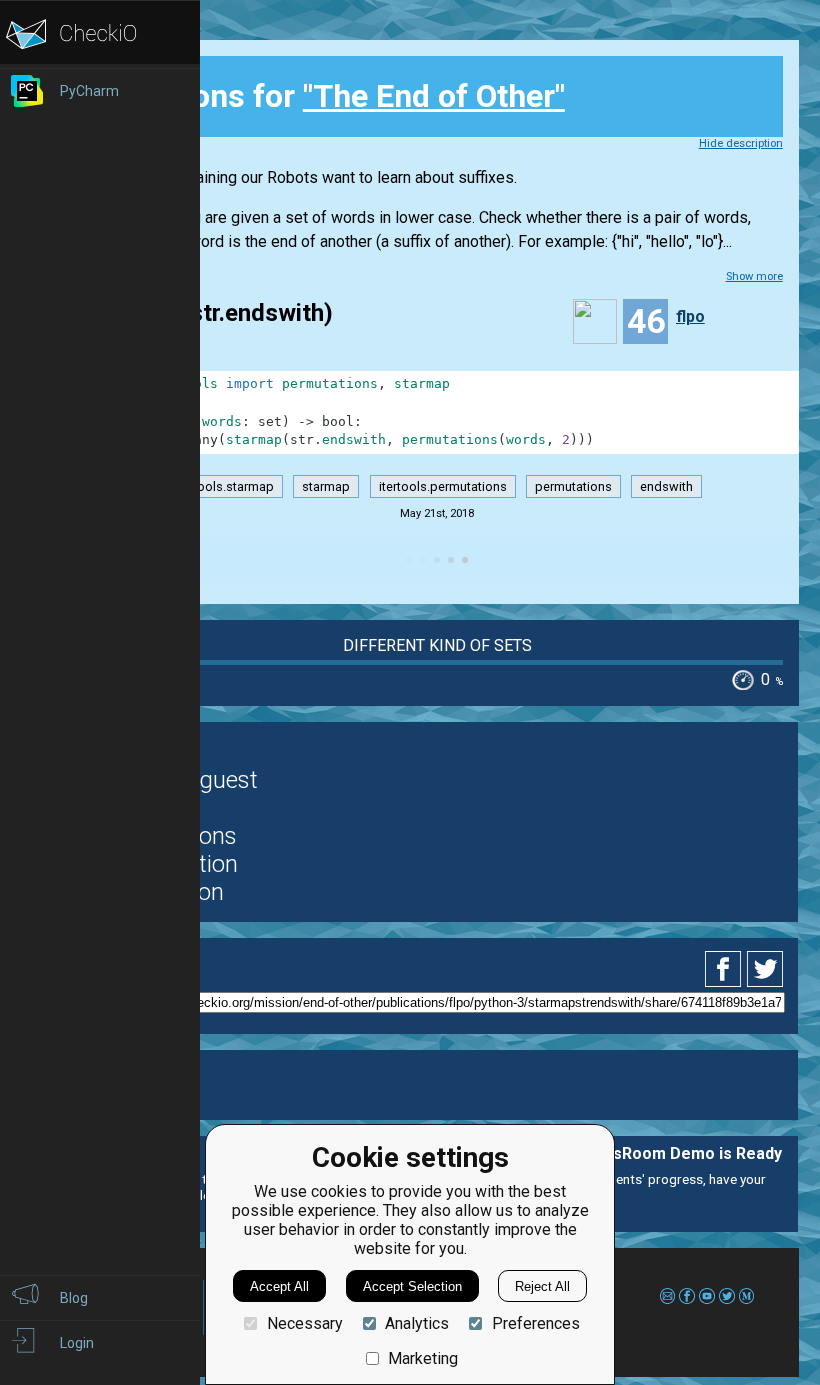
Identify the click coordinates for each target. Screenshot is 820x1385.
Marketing (423, 1358)
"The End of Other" (434, 96)
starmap (326, 486)
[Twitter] (766, 969)
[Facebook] (726, 969)
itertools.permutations (443, 486)
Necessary (304, 1323)
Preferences (535, 1323)
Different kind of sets (437, 645)
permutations (573, 486)
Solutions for (336, 96)
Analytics (417, 1323)
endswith (666, 486)
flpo (690, 316)
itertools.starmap (224, 486)
